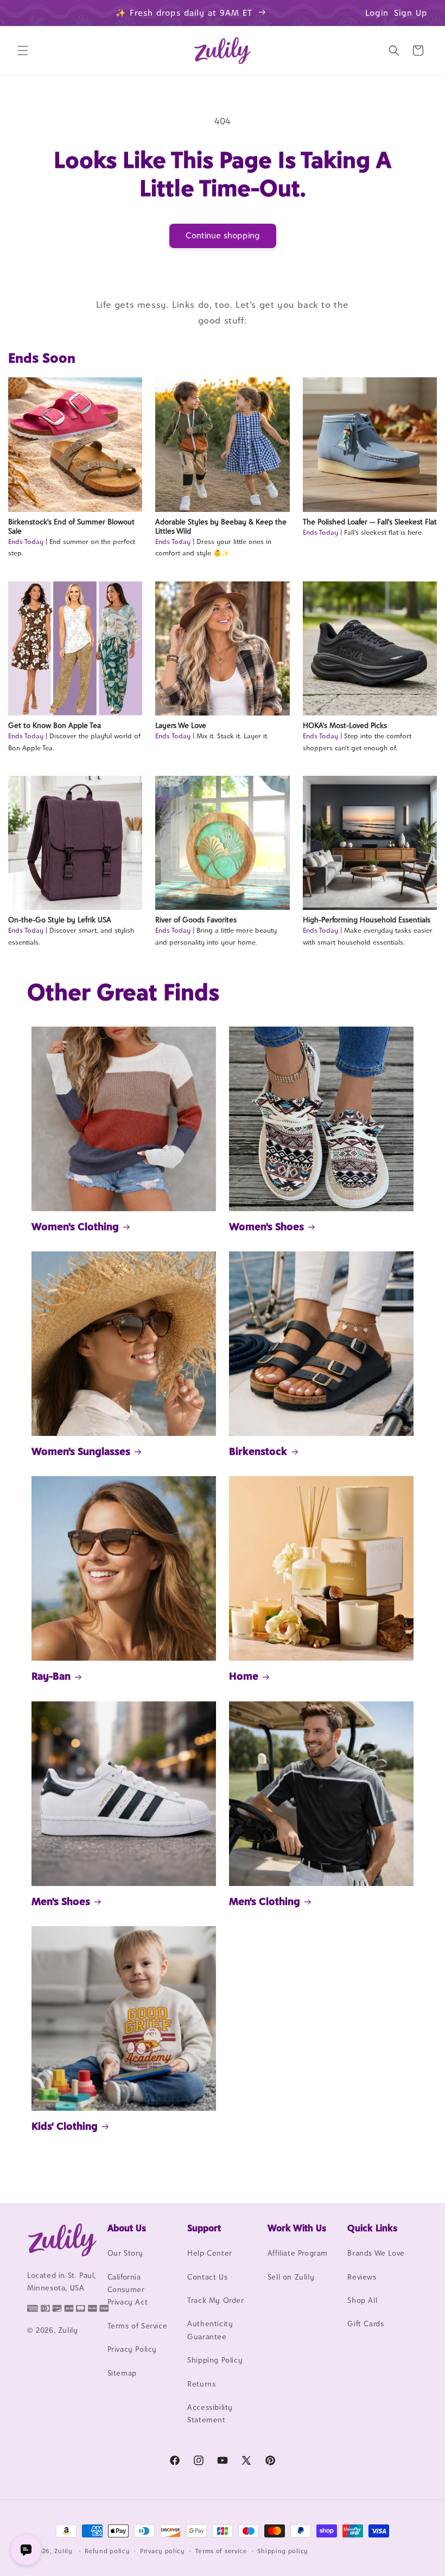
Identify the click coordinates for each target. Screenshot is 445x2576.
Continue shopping (223, 235)
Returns (201, 2384)
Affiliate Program (298, 2253)
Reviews (362, 2277)
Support (204, 2228)
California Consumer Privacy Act (128, 2290)
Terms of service (221, 2551)
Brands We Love (376, 2253)
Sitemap (122, 2373)
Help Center (210, 2253)
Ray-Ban (51, 1676)
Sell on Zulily (291, 2277)
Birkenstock (258, 1451)
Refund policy (107, 2551)
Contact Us (207, 2277)
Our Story (125, 2253)
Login (377, 13)
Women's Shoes (266, 1226)
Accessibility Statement (210, 2413)
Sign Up (411, 13)
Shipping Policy (215, 2360)
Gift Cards (365, 2324)
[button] (23, 50)
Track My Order (215, 2300)
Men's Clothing (265, 1901)
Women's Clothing (75, 1226)
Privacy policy (163, 2551)
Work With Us (297, 2228)
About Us (127, 2228)
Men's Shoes (61, 1901)
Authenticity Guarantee (210, 2330)
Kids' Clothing (65, 2126)
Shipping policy (283, 2551)
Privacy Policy (132, 2349)
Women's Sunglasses (81, 1451)
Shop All (362, 2300)
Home (244, 1676)
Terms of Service (138, 2326)
